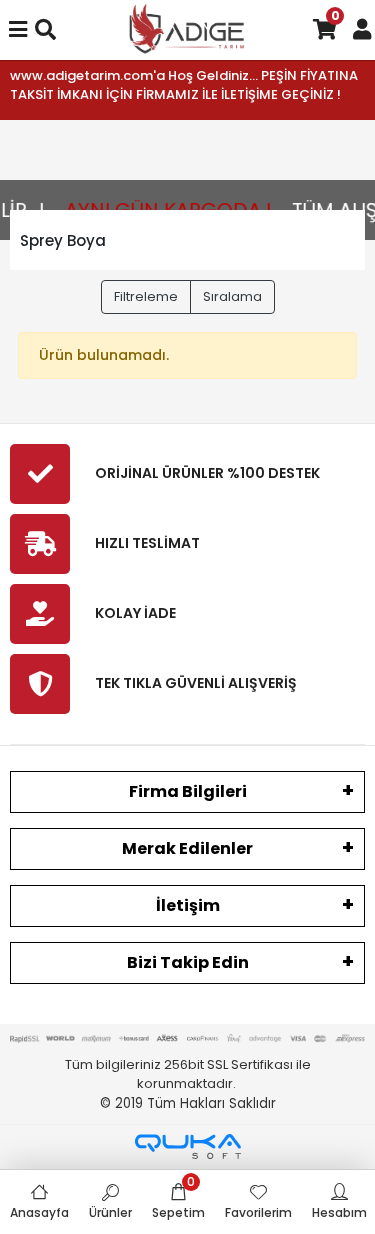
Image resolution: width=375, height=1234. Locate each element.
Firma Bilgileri (188, 791)
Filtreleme (146, 296)
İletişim (188, 905)
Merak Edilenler (187, 848)
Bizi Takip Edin (188, 962)
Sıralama (232, 296)
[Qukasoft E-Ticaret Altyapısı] (188, 1146)
